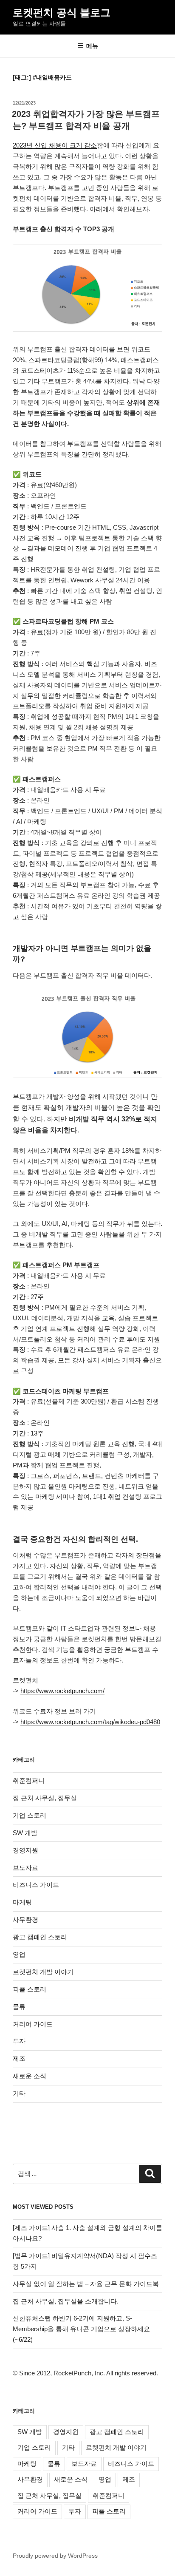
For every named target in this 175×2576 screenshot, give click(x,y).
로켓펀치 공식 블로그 (62, 13)
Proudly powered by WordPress (55, 2556)
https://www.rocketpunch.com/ (62, 1691)
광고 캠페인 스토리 (40, 1937)
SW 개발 (25, 1833)
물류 (19, 2007)
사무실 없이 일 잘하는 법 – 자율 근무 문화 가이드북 (86, 2284)
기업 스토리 (30, 1815)
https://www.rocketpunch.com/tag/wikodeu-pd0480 (90, 1722)
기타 (19, 2093)
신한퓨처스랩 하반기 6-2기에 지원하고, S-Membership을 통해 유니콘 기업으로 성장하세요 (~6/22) (81, 2329)
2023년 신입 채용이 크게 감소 (55, 145)
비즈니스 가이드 (36, 1885)
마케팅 (22, 1902)
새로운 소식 (30, 2076)
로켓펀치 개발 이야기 (43, 1972)
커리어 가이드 (33, 2024)
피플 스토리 (30, 1989)
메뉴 (92, 46)
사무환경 (25, 1919)
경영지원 (25, 1850)
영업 (19, 1954)
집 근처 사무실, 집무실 (45, 1798)
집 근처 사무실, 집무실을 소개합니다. (66, 2301)
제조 (19, 2058)
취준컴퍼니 (29, 1780)
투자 (19, 2041)
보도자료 (25, 1868)
